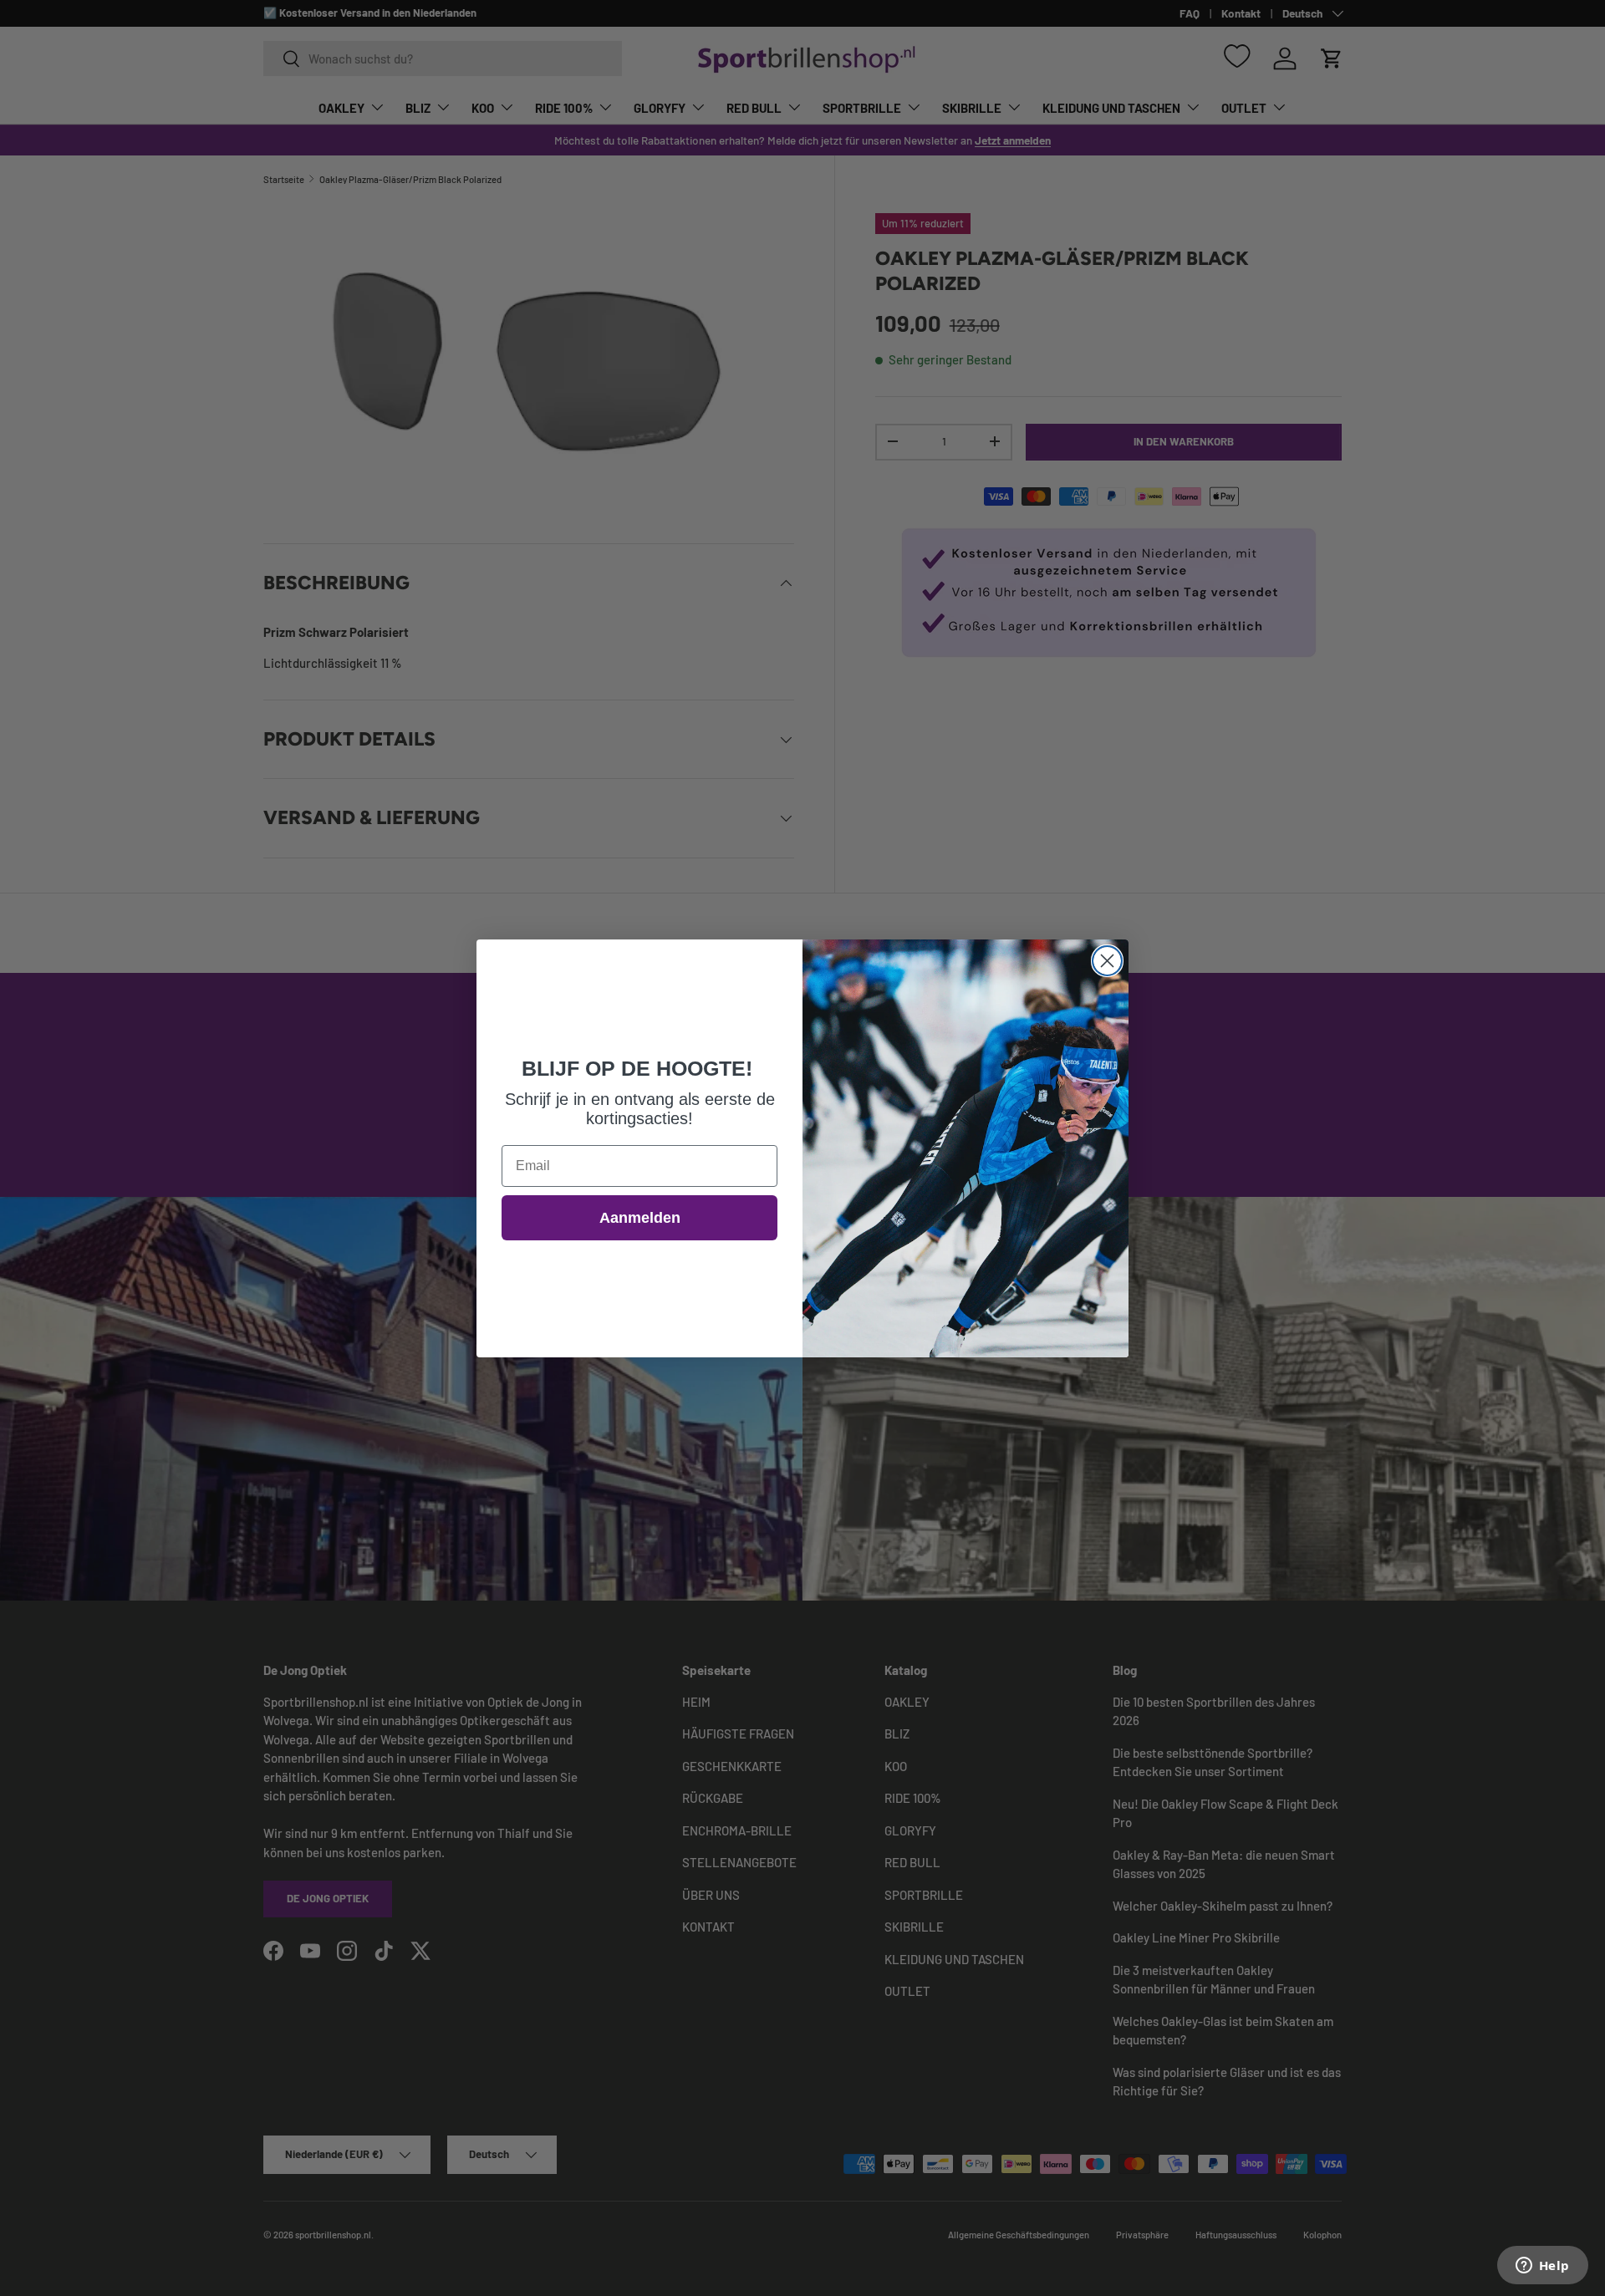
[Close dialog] (1107, 961)
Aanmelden (640, 1218)
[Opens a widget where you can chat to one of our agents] (1542, 2267)
